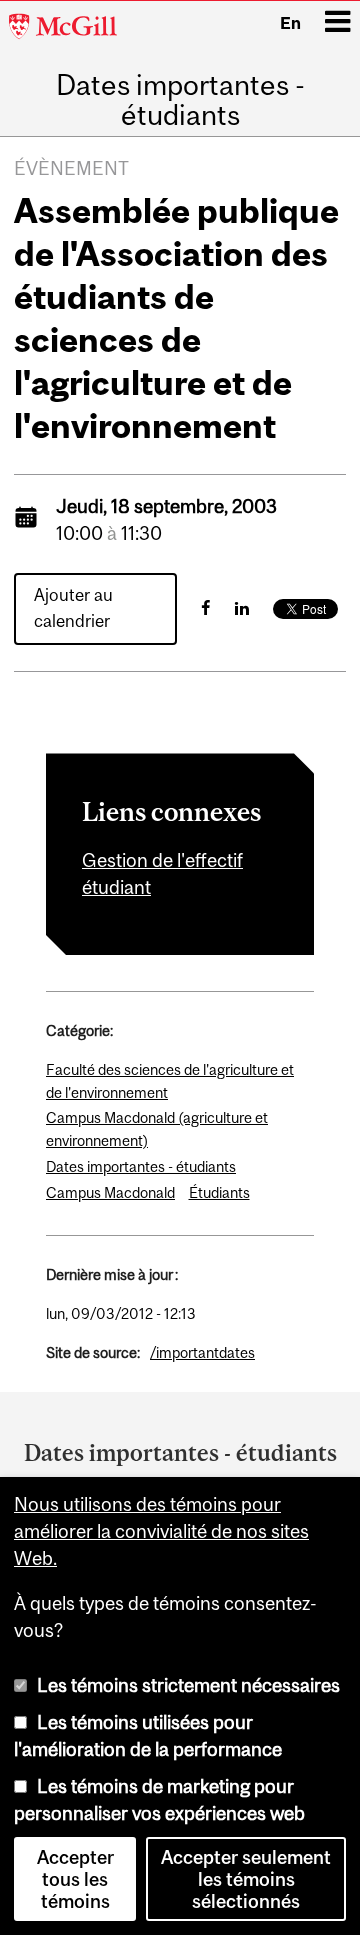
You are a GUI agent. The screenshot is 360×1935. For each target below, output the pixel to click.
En (290, 23)
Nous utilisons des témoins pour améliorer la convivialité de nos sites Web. (161, 1531)
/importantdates (202, 1352)
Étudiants (219, 1192)
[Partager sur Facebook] (205, 608)
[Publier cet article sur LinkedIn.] (242, 608)
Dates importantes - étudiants (180, 100)
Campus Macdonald (110, 1192)
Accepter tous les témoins (75, 1879)
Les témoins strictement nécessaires (188, 1685)
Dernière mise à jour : (112, 1274)
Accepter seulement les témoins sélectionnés (246, 1879)
